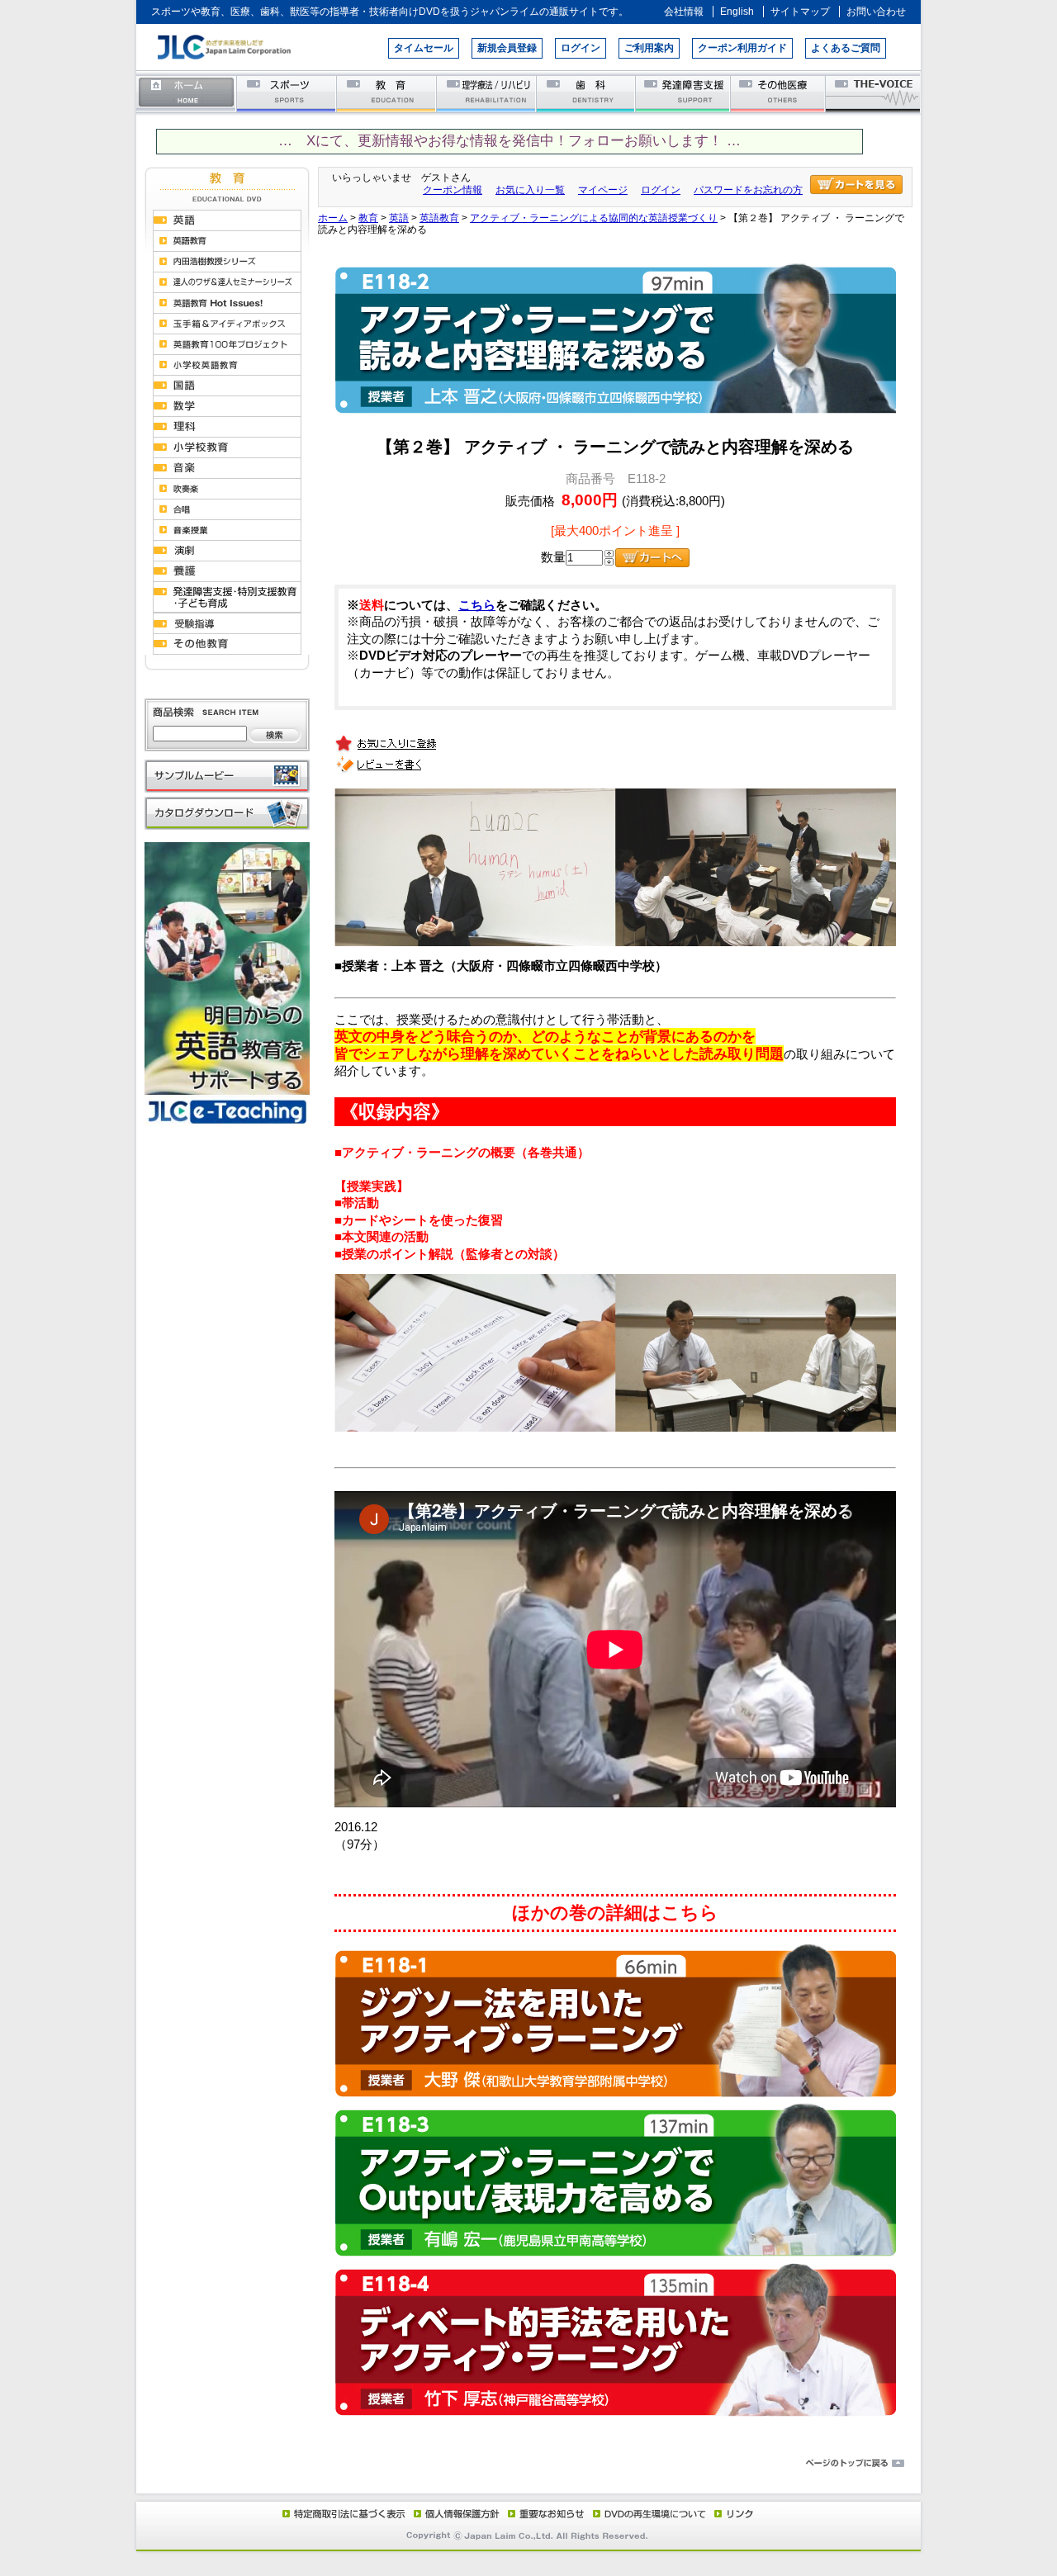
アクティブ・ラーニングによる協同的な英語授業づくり (594, 218)
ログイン (581, 48)
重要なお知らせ (543, 2513)
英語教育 (439, 218)
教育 (387, 93)
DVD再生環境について (651, 2513)
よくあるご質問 (846, 48)
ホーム (187, 93)
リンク (732, 2513)
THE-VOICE (874, 93)
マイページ (603, 190)
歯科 (587, 93)
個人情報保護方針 (454, 2513)
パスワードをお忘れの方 (748, 190)
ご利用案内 (649, 48)
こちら (477, 605)
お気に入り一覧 (530, 190)
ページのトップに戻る (528, 2464)
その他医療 (779, 93)
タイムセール (424, 48)
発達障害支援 (684, 93)
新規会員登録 (507, 48)
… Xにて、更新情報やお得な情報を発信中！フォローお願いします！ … (510, 141)
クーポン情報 (453, 190)
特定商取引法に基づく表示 (343, 2513)
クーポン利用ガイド (742, 48)
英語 (399, 218)
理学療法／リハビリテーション (487, 93)
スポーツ (287, 93)
